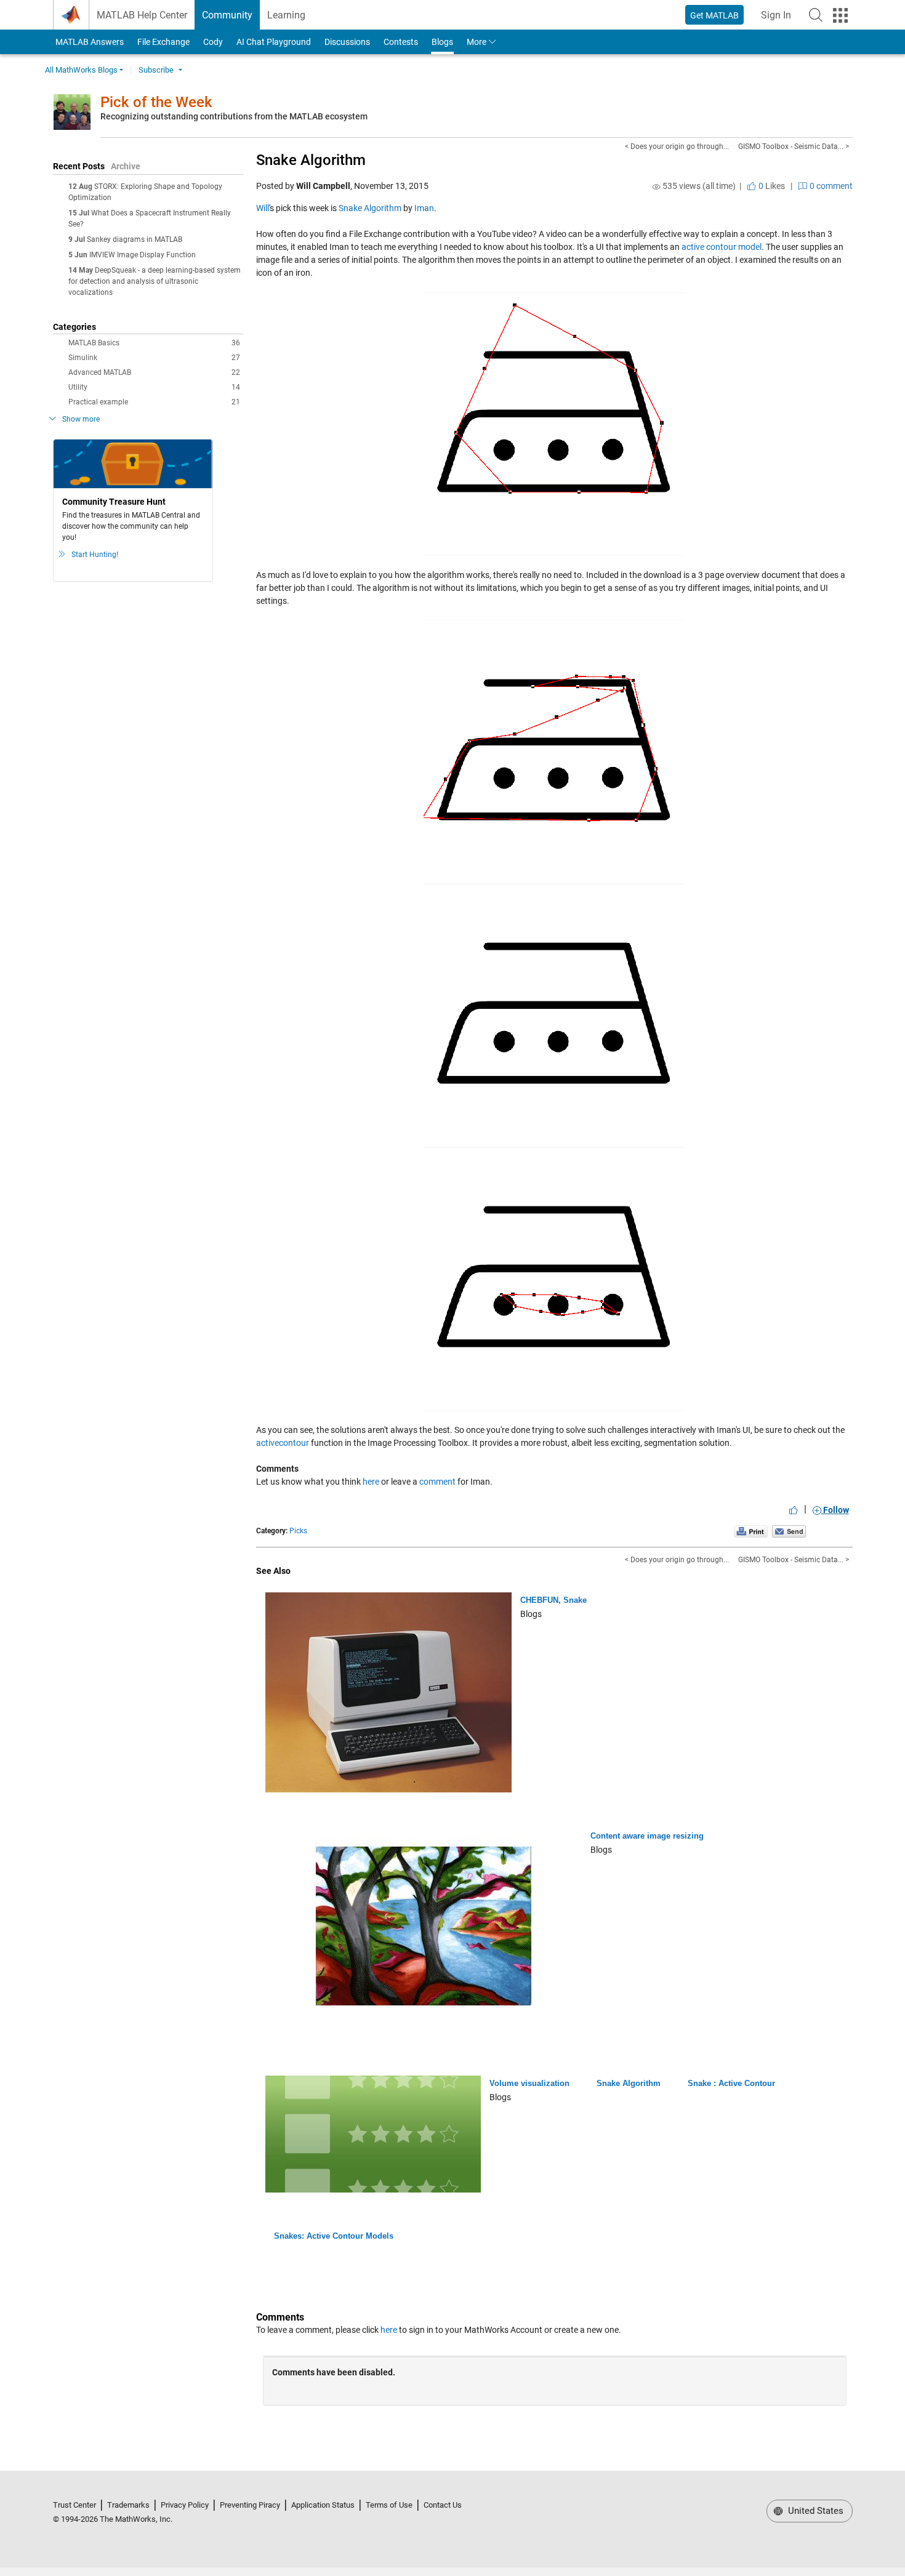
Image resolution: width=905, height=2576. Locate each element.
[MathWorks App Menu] (840, 15)
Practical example (154, 402)
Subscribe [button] (156, 70)
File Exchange (163, 42)
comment (437, 1482)
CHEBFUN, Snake (553, 1600)
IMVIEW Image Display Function (143, 255)
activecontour (283, 1443)
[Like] (794, 1510)
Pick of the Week (156, 102)
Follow (835, 1510)
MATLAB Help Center (142, 15)
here (371, 1482)
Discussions (347, 42)
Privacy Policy (185, 2505)
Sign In (780, 19)
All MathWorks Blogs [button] (81, 70)
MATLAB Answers (89, 42)
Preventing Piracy (250, 2505)
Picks (298, 1531)
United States (814, 2511)
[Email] (789, 1531)
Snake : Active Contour (731, 2083)
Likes (771, 186)
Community (227, 15)
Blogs (442, 42)
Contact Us (443, 2505)
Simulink (154, 358)
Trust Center (74, 2505)
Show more (81, 419)
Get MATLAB (714, 15)
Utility (154, 387)
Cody (213, 42)
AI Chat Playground (274, 42)
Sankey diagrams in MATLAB (135, 239)
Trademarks (128, 2505)
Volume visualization (529, 2083)
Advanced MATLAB (154, 372)
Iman (424, 208)
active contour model (722, 247)
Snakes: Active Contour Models (334, 2236)
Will (263, 208)
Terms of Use (389, 2505)
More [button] (477, 42)
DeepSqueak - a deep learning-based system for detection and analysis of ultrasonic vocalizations (155, 281)
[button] (816, 15)
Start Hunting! (95, 555)
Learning (286, 15)
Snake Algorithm (311, 160)
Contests (401, 42)
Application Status (323, 2505)
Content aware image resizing (647, 1836)
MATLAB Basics (154, 343)
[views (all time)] (656, 187)
